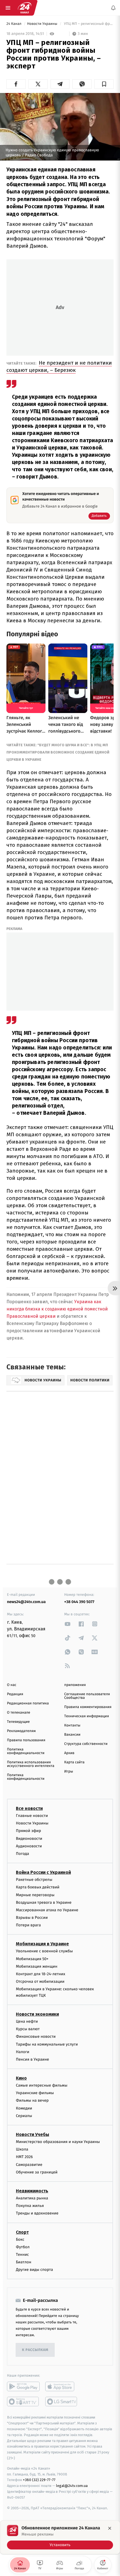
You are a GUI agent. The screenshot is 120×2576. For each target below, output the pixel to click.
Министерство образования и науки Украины (58, 2142)
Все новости (29, 1808)
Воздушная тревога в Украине (44, 1902)
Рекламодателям (21, 1731)
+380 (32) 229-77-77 (39, 2480)
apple (62, 2387)
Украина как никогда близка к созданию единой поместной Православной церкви (57, 1309)
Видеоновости (29, 1839)
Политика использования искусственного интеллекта (31, 1764)
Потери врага (28, 1925)
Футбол (23, 2247)
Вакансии (72, 1735)
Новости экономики (37, 2014)
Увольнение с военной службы (44, 1951)
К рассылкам (35, 2350)
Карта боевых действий (38, 1887)
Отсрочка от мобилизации (40, 1981)
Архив (69, 1753)
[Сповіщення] (113, 8)
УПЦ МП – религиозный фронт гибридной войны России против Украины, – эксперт (88, 24)
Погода (22, 1854)
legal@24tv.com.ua (72, 2486)
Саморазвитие (29, 2165)
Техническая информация (87, 1716)
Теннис (22, 2255)
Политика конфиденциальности (26, 1751)
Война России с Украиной (43, 1872)
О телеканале (19, 1713)
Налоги (23, 2052)
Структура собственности (86, 1744)
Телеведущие (18, 1722)
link (68, 1624)
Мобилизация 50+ (32, 1959)
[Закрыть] (110, 2528)
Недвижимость (32, 2191)
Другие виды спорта (34, 2270)
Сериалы (24, 2116)
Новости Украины (43, 24)
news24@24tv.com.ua (26, 1602)
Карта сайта (74, 1762)
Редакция (15, 1694)
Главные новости (32, 1816)
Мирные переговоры (35, 1895)
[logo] (25, 8)
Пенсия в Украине (33, 2059)
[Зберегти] (104, 84)
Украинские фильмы (35, 2093)
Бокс (20, 2239)
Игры (69, 1772)
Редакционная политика (28, 1703)
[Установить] (60, 2537)
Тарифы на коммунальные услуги (47, 2044)
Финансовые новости (36, 2036)
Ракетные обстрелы (34, 1880)
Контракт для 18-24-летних (41, 1974)
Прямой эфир (28, 1831)
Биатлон (24, 2262)
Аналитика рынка (32, 2198)
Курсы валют (28, 2029)
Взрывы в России (32, 1918)
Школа (22, 2149)
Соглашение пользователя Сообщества (87, 1696)
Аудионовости (29, 1846)
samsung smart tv (62, 2402)
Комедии (24, 2108)
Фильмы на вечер (32, 2101)
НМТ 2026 (24, 2157)
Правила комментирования (88, 1707)
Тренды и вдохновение (37, 2213)
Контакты (72, 1725)
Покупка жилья (30, 2206)
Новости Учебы (33, 2134)
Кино (21, 2078)
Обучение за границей (37, 2172)
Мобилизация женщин (37, 1966)
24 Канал (14, 24)
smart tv (23, 2402)
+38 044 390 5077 (79, 1602)
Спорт (22, 2232)
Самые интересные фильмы (42, 2085)
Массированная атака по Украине (47, 1910)
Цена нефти (27, 2021)
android (23, 2387)
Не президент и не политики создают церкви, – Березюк (59, 366)
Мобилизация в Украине (42, 1944)
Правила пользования (26, 1740)
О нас (12, 1685)
